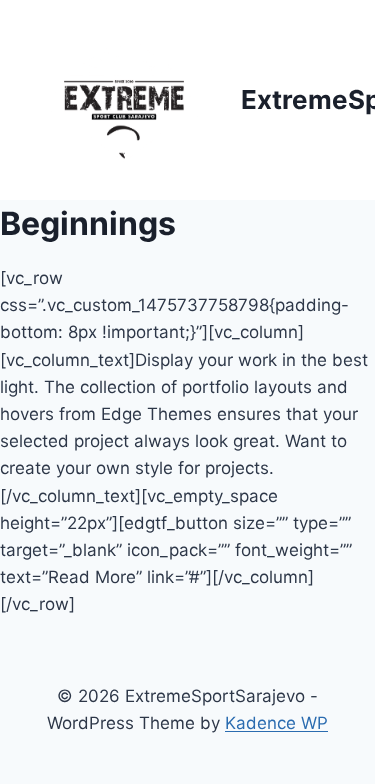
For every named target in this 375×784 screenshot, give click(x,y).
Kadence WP (276, 723)
